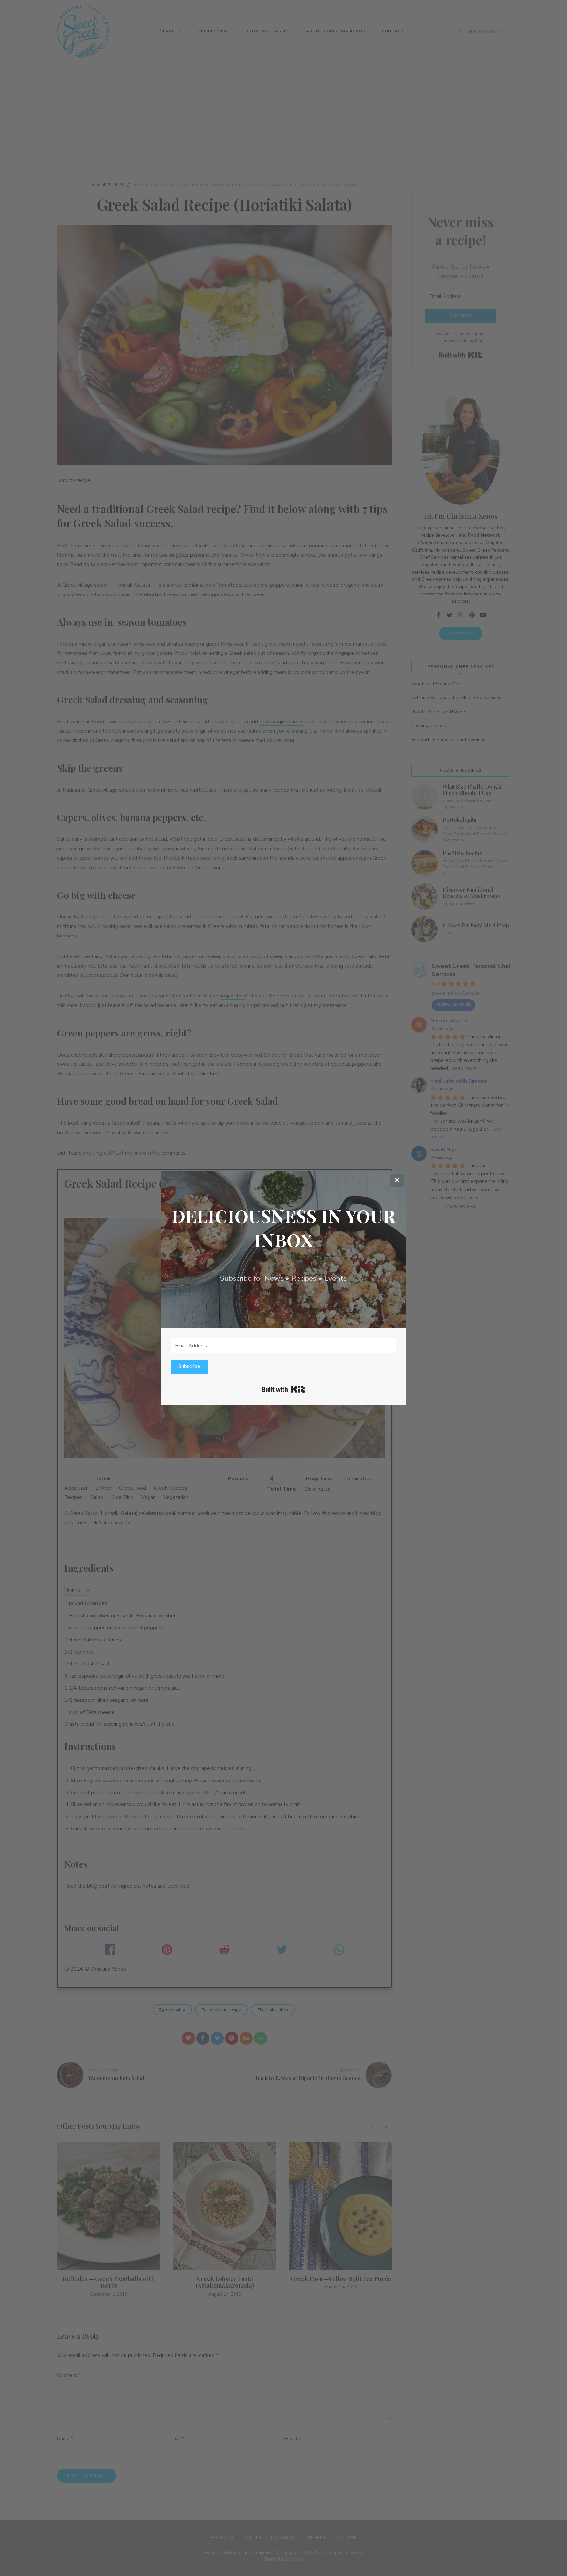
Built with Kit (284, 1389)
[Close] (397, 1180)
